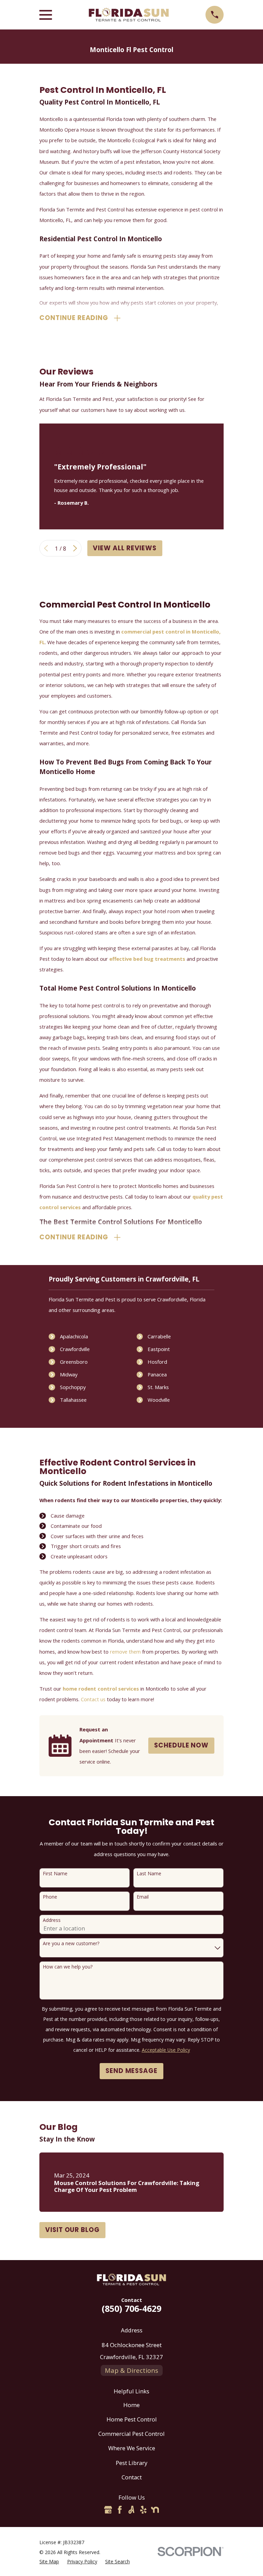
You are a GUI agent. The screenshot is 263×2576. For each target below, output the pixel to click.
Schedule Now (181, 1745)
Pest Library (131, 2463)
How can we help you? (68, 1967)
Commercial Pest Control (131, 2434)
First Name (55, 1874)
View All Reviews (125, 548)
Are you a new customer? (71, 1944)
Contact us (93, 1699)
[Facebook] (120, 2510)
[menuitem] (49, 2561)
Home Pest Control (132, 2419)
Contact (132, 2477)
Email (143, 1897)
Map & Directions (131, 2370)
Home (131, 2405)
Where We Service (132, 2448)
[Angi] (131, 2510)
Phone (50, 1897)
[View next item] (75, 548)
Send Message (131, 2071)
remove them (125, 1652)
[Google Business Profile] (108, 2510)
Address (52, 1920)
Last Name (149, 1874)
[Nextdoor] (155, 2510)
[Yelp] (143, 2510)
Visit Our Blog (72, 2230)
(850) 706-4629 (131, 2308)
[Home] (129, 15)
